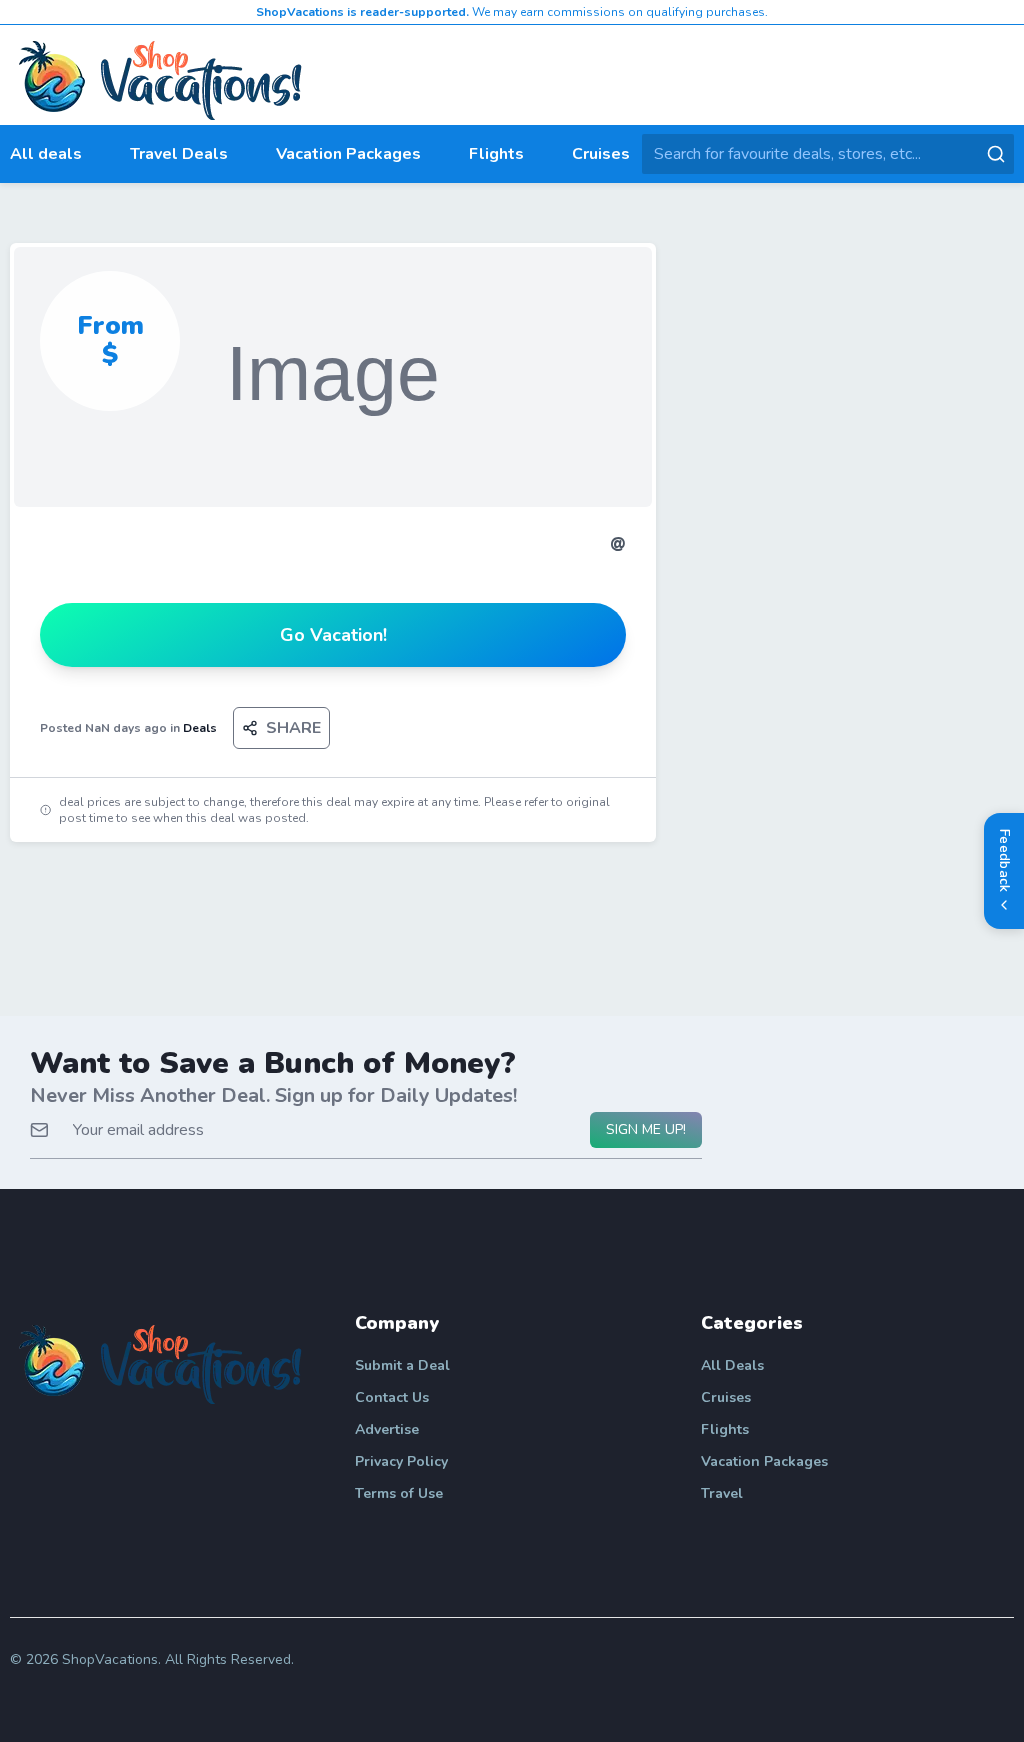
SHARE (293, 728)
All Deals (732, 1365)
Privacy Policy (401, 1461)
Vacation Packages (348, 154)
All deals (46, 154)
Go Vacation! (333, 635)
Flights (496, 154)
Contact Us (392, 1397)
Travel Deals (179, 154)
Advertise (387, 1429)
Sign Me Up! (646, 1129)
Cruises (601, 154)
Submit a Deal (402, 1365)
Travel (722, 1493)
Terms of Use (399, 1493)
